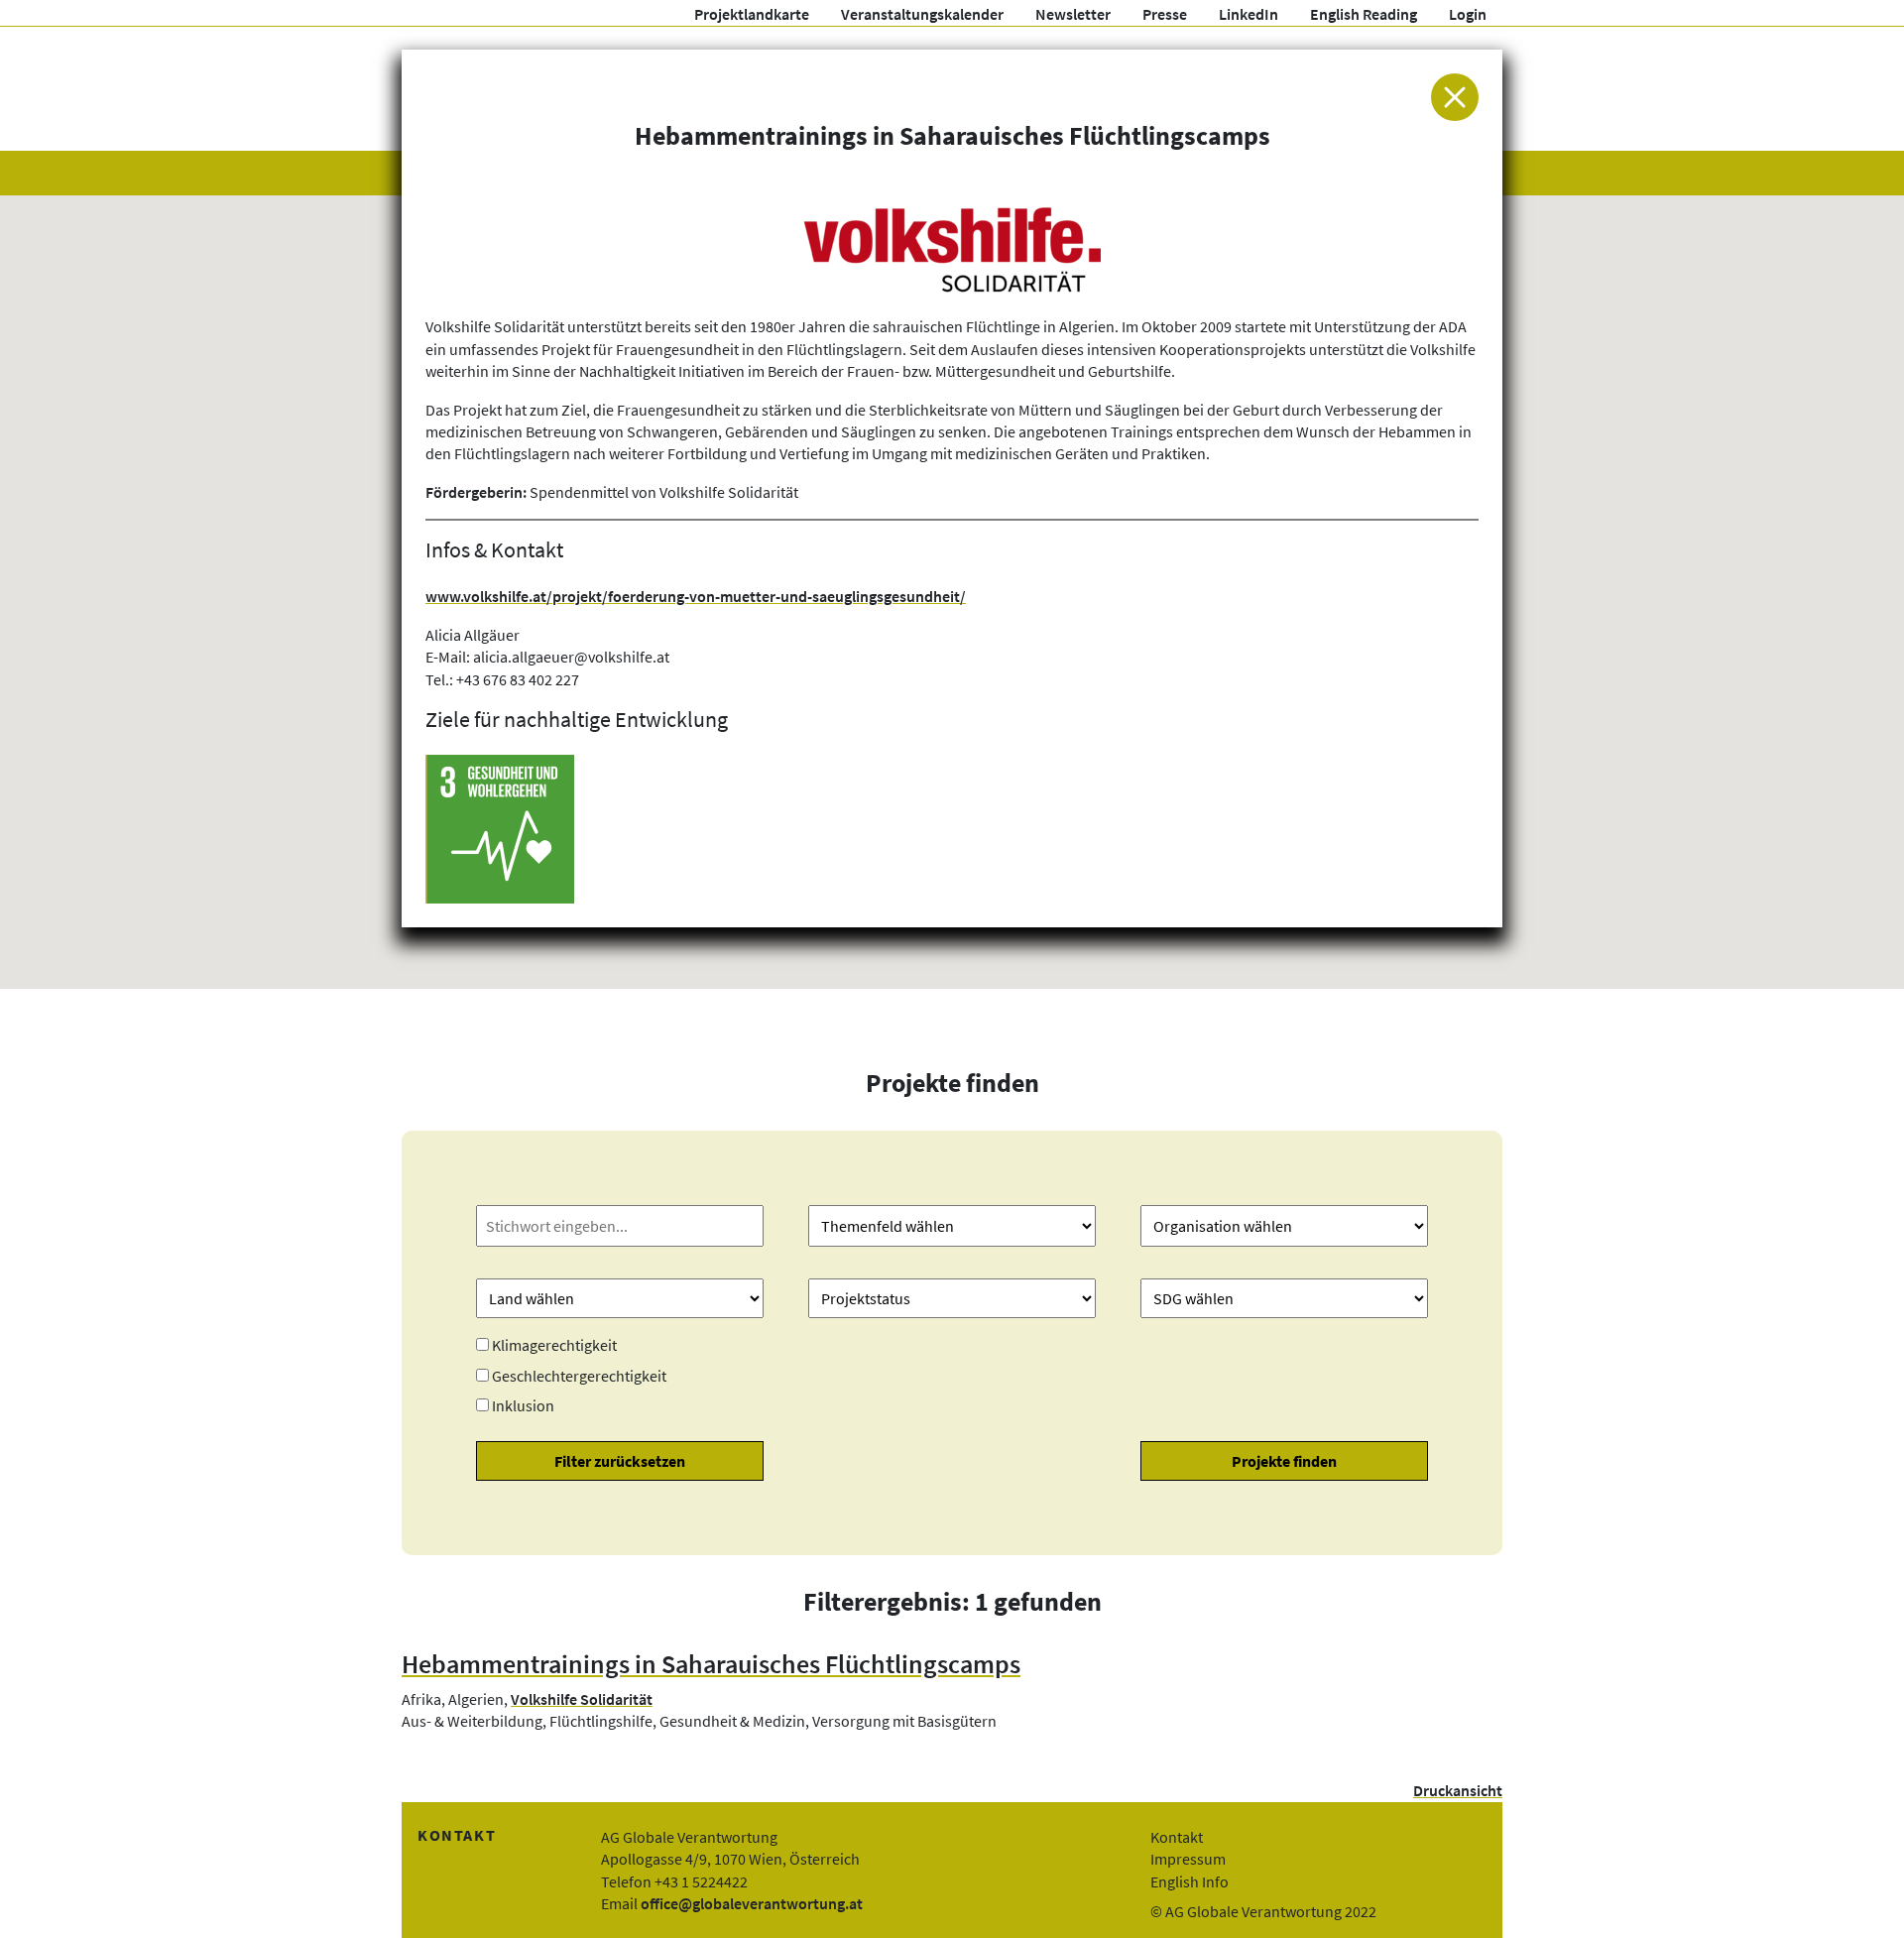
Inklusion (523, 1405)
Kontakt (1177, 1837)
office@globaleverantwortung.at (752, 1903)
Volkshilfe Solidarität (582, 1699)
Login (1468, 14)
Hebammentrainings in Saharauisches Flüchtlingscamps (711, 1664)
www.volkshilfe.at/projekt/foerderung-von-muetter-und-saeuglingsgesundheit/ (696, 596)
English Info (1190, 1881)
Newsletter (1073, 14)
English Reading (1364, 14)
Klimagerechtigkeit (554, 1345)
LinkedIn (1249, 14)
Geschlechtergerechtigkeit (579, 1376)
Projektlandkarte (752, 14)
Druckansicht (1458, 1790)
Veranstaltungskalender (922, 14)
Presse (1165, 14)
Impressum (1188, 1859)
